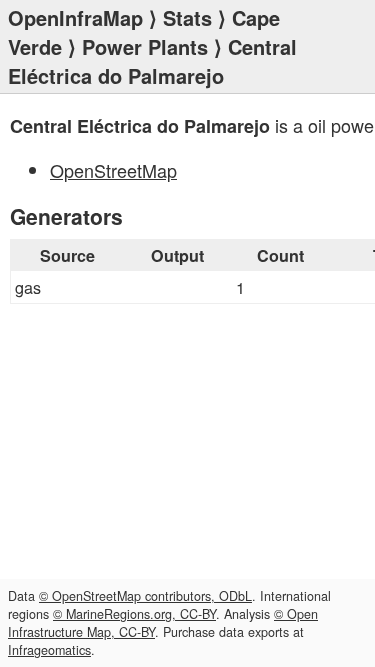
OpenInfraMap (75, 17)
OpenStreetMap (113, 170)
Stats (187, 17)
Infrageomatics (49, 650)
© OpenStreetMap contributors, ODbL (145, 596)
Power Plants (145, 46)
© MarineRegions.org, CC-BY (134, 614)
